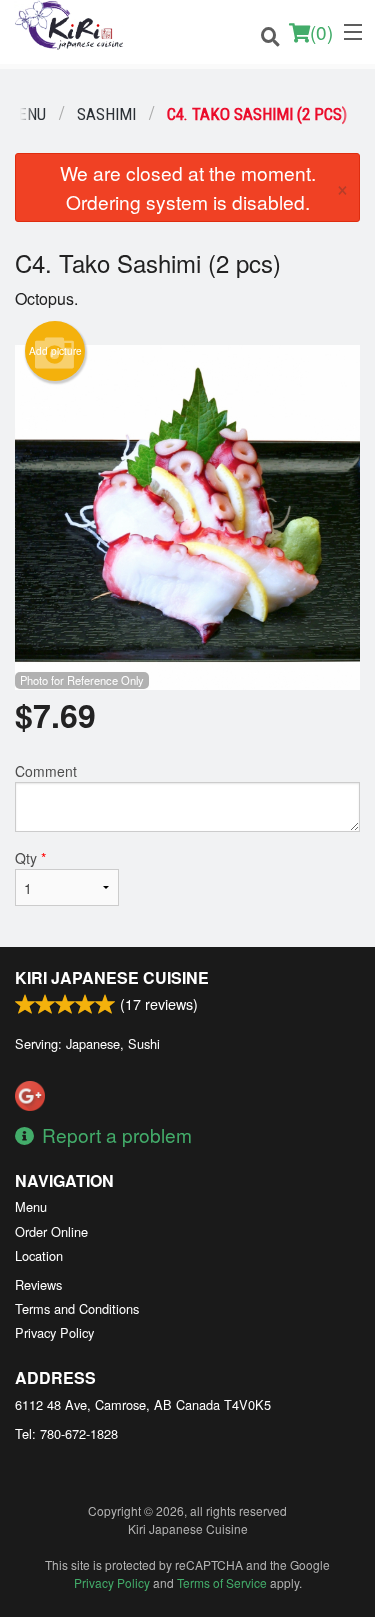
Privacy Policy (54, 1332)
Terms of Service (222, 1582)
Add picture (55, 351)
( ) (321, 31)
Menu (31, 1206)
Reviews (38, 1284)
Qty (30, 858)
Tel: (66, 1433)
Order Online (51, 1231)
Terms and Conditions (77, 1308)
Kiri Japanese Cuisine (112, 977)
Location (39, 1255)
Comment (46, 771)
